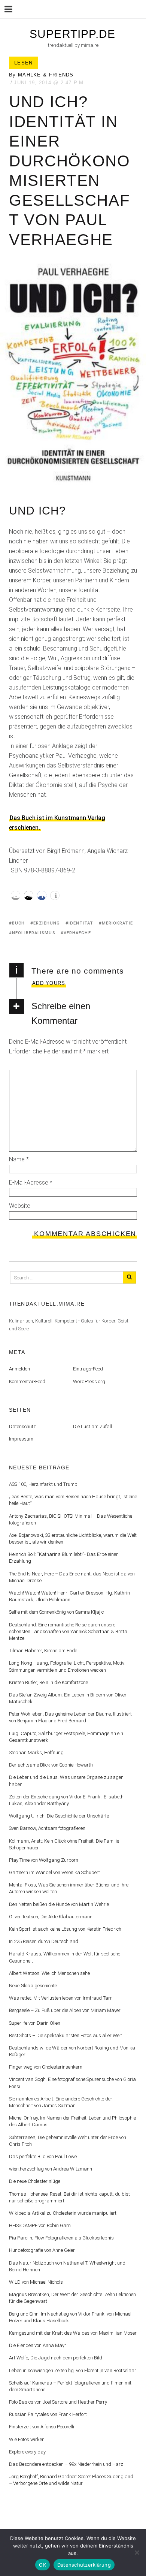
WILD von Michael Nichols (36, 2282)
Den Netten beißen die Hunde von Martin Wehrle (59, 1904)
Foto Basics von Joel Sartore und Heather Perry (58, 2402)
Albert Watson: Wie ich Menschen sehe (49, 1973)
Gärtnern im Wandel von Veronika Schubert (54, 1872)
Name (19, 1159)
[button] (16, 895)
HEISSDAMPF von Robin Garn (40, 2225)
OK (42, 2565)
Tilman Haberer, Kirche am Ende (43, 1651)
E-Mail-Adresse (31, 1183)
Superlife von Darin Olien (35, 2023)
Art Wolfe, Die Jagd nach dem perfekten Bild (56, 2358)
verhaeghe (77, 933)
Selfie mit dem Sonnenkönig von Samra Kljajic (56, 1612)
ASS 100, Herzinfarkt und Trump (43, 1484)
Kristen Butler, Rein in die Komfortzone (48, 1682)
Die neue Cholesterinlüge (35, 2181)
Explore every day (27, 2452)
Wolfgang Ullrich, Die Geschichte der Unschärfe (59, 1816)
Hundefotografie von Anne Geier (42, 2250)
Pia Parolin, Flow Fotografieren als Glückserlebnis (61, 2238)
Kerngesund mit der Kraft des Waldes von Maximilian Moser (73, 2333)
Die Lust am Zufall (92, 1426)
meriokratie (117, 923)
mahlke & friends (46, 75)
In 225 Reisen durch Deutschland (44, 1941)
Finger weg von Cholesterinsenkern (46, 2067)
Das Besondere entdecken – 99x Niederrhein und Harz (66, 2464)
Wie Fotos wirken (27, 2439)
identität (81, 923)
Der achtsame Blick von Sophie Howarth (51, 1765)
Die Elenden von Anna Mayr (38, 2345)
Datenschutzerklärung (84, 2565)
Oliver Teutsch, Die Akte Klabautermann (51, 1917)
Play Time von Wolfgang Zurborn (44, 1860)
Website (20, 1206)
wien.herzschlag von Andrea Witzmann (51, 2169)
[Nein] (137, 2552)
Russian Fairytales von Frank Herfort (48, 2414)
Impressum (21, 1439)
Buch (18, 923)
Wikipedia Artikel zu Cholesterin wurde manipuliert (63, 2213)
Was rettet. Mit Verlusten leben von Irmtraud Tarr (60, 1998)
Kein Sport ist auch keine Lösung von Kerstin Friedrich (65, 1929)
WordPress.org (89, 1381)
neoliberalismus (34, 933)
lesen (24, 63)
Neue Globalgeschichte (33, 1986)
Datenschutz (22, 1426)
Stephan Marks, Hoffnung (36, 1752)
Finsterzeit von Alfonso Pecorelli (42, 2427)
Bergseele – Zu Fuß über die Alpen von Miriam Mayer (65, 2010)
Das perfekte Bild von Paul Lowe (43, 2156)
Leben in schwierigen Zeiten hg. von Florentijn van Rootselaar (73, 2370)
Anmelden (19, 1369)
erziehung (47, 923)
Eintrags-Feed (88, 1369)
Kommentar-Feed (27, 1381)
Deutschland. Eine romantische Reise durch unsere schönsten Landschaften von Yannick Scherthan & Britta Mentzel (68, 1631)
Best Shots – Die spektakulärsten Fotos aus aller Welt (66, 2035)
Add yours (49, 983)
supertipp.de (72, 34)
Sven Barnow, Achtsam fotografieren (47, 1828)
